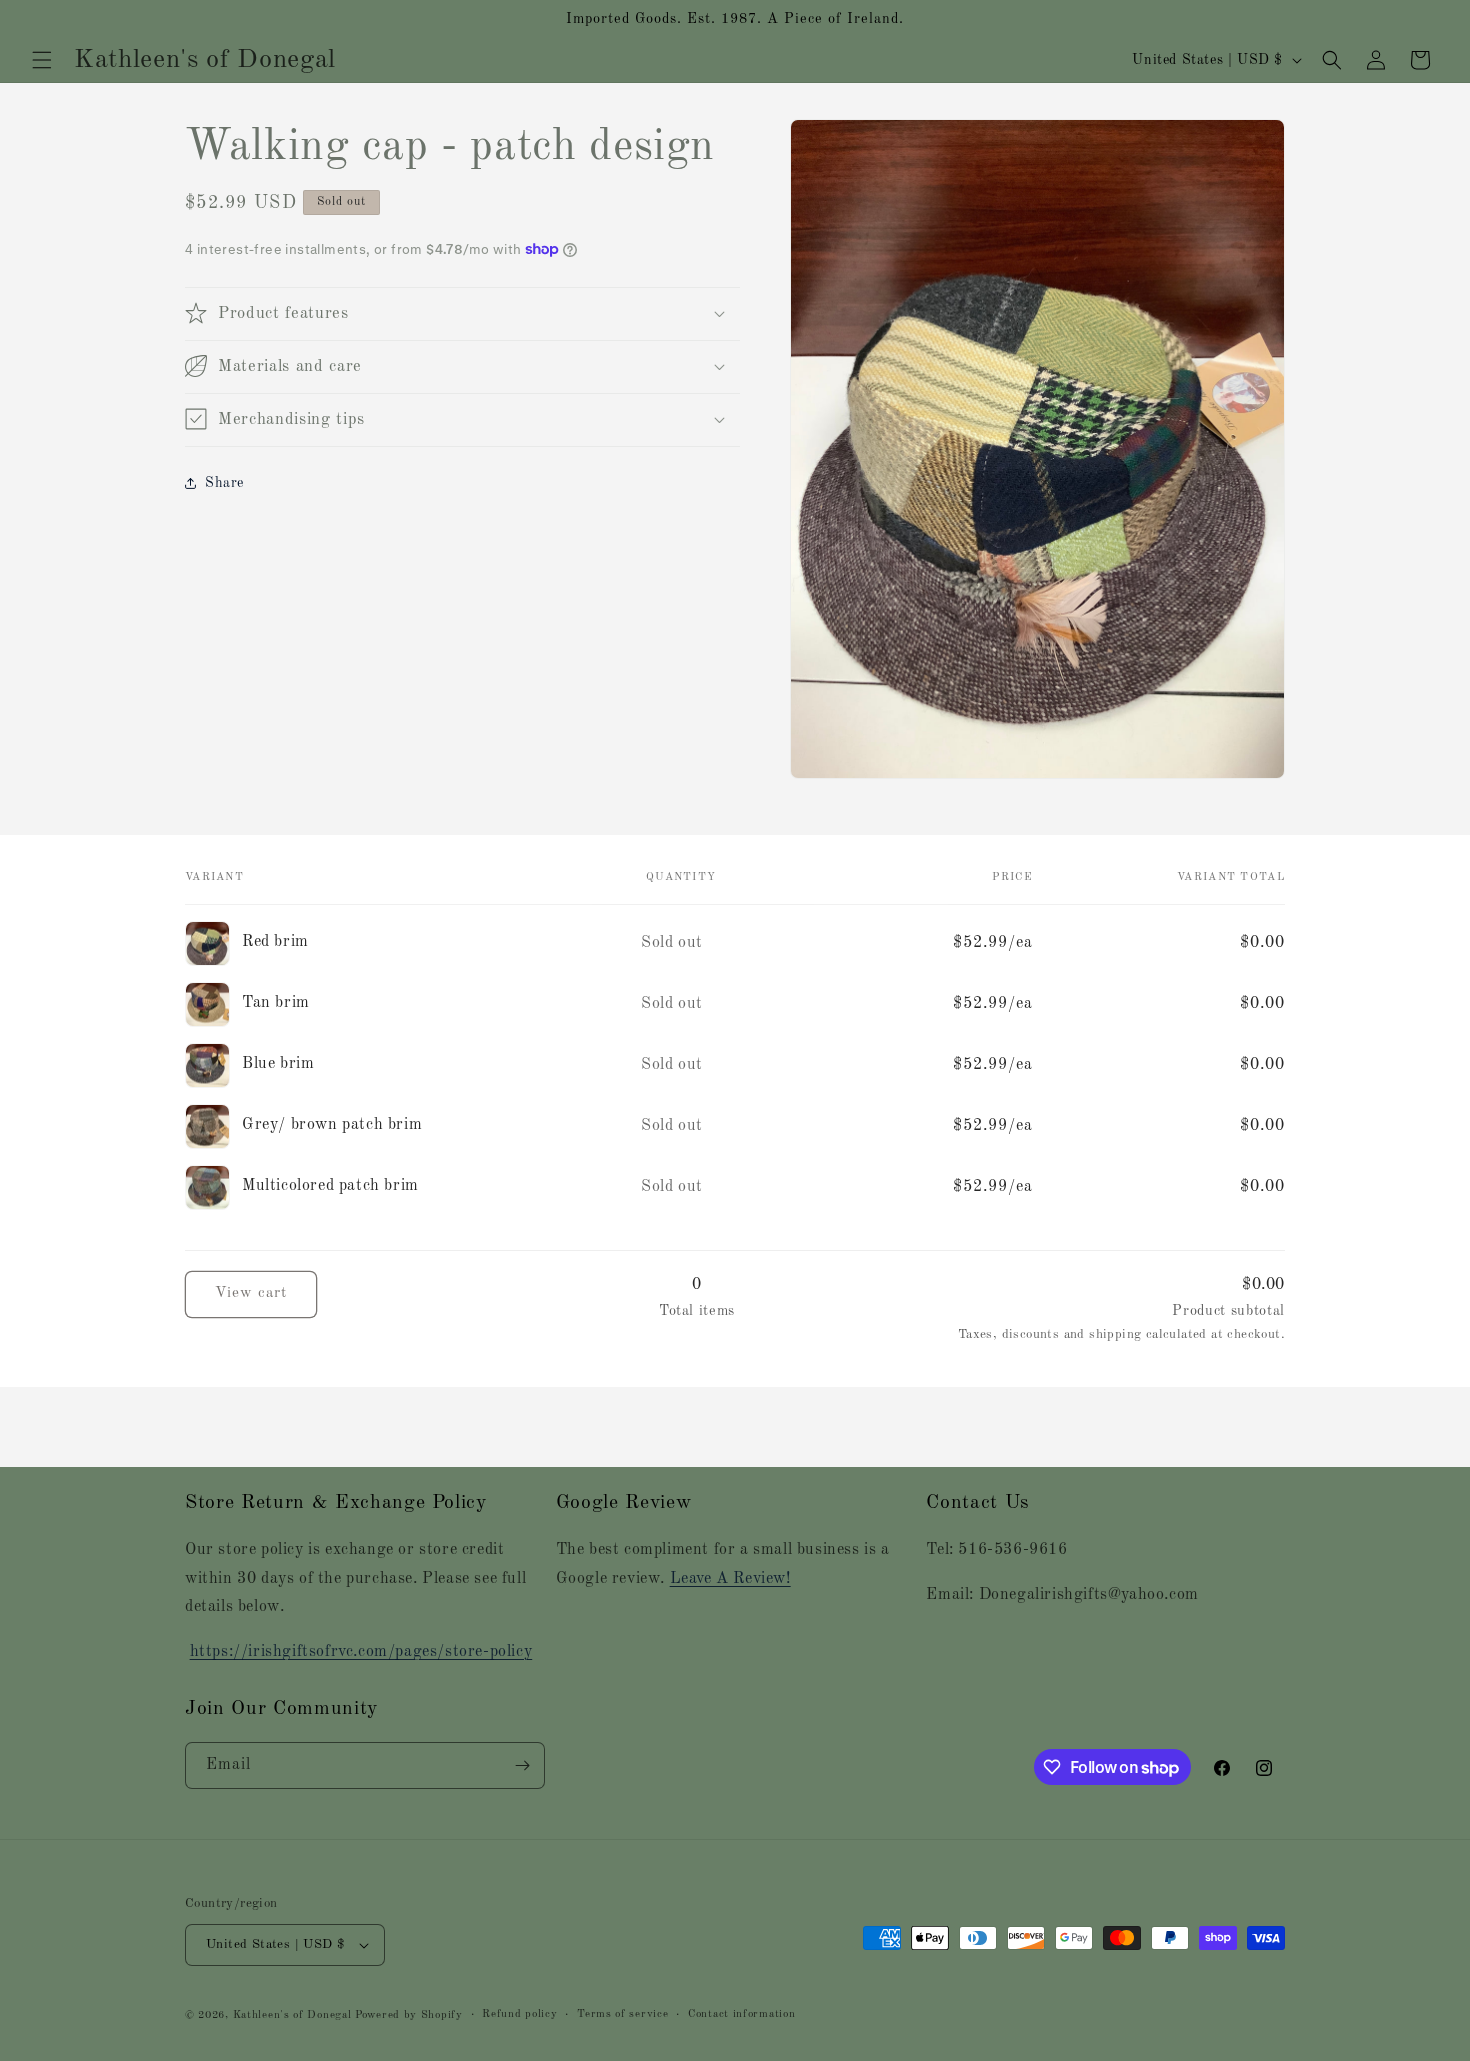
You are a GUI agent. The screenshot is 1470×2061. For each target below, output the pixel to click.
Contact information (741, 2014)
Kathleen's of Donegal (294, 2015)
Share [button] (224, 483)
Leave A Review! (730, 1579)
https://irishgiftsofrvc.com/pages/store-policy (361, 1652)
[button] (42, 60)
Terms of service (622, 2014)
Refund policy (519, 2014)
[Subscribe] (522, 1765)
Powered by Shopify (409, 2015)
